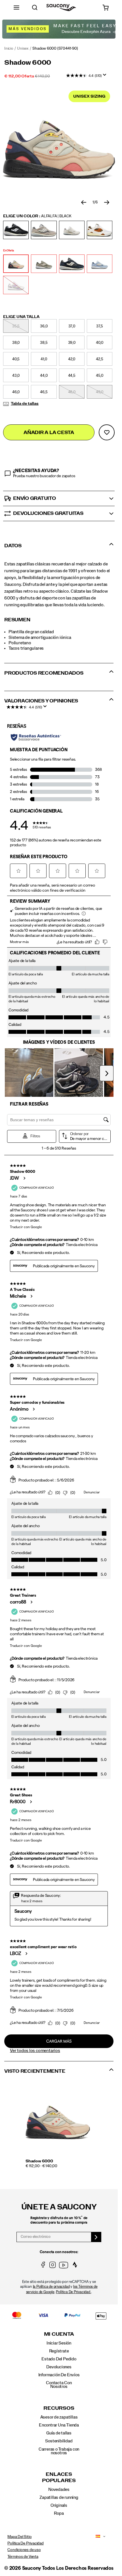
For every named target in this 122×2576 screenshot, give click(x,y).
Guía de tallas (59, 2433)
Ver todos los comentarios (35, 2051)
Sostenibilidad (59, 2441)
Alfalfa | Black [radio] (16, 264)
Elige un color (37, 216)
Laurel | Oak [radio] (44, 264)
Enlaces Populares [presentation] (59, 2477)
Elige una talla (21, 317)
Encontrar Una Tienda (59, 2425)
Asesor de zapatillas (59, 2417)
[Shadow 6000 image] (58, 2119)
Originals (59, 2505)
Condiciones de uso (24, 2550)
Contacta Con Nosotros (59, 2385)
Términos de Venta (23, 2557)
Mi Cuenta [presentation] (59, 2334)
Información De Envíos (59, 2375)
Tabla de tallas (25, 404)
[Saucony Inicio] (61, 8)
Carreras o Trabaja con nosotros (59, 2451)
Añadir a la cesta (49, 433)
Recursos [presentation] (59, 2408)
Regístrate (59, 2351)
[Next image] (107, 203)
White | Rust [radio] (100, 230)
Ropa (59, 2513)
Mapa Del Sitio (19, 2537)
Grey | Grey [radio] (44, 230)
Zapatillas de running (59, 2497)
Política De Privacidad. (73, 2292)
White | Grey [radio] (72, 230)
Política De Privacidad (25, 2543)
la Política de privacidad (51, 2287)
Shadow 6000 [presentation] (28, 63)
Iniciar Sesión (59, 2343)
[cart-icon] (106, 8)
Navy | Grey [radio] (72, 264)
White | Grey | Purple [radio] (16, 285)
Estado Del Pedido (59, 2359)
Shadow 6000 (39, 2161)
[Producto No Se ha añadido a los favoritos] (107, 432)
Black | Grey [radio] (16, 230)
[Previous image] (84, 203)
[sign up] (96, 2237)
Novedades (59, 2489)
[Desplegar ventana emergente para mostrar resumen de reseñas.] (106, 77)
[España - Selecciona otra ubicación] (96, 2537)
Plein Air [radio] (100, 264)
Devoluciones (59, 2367)
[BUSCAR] (35, 8)
